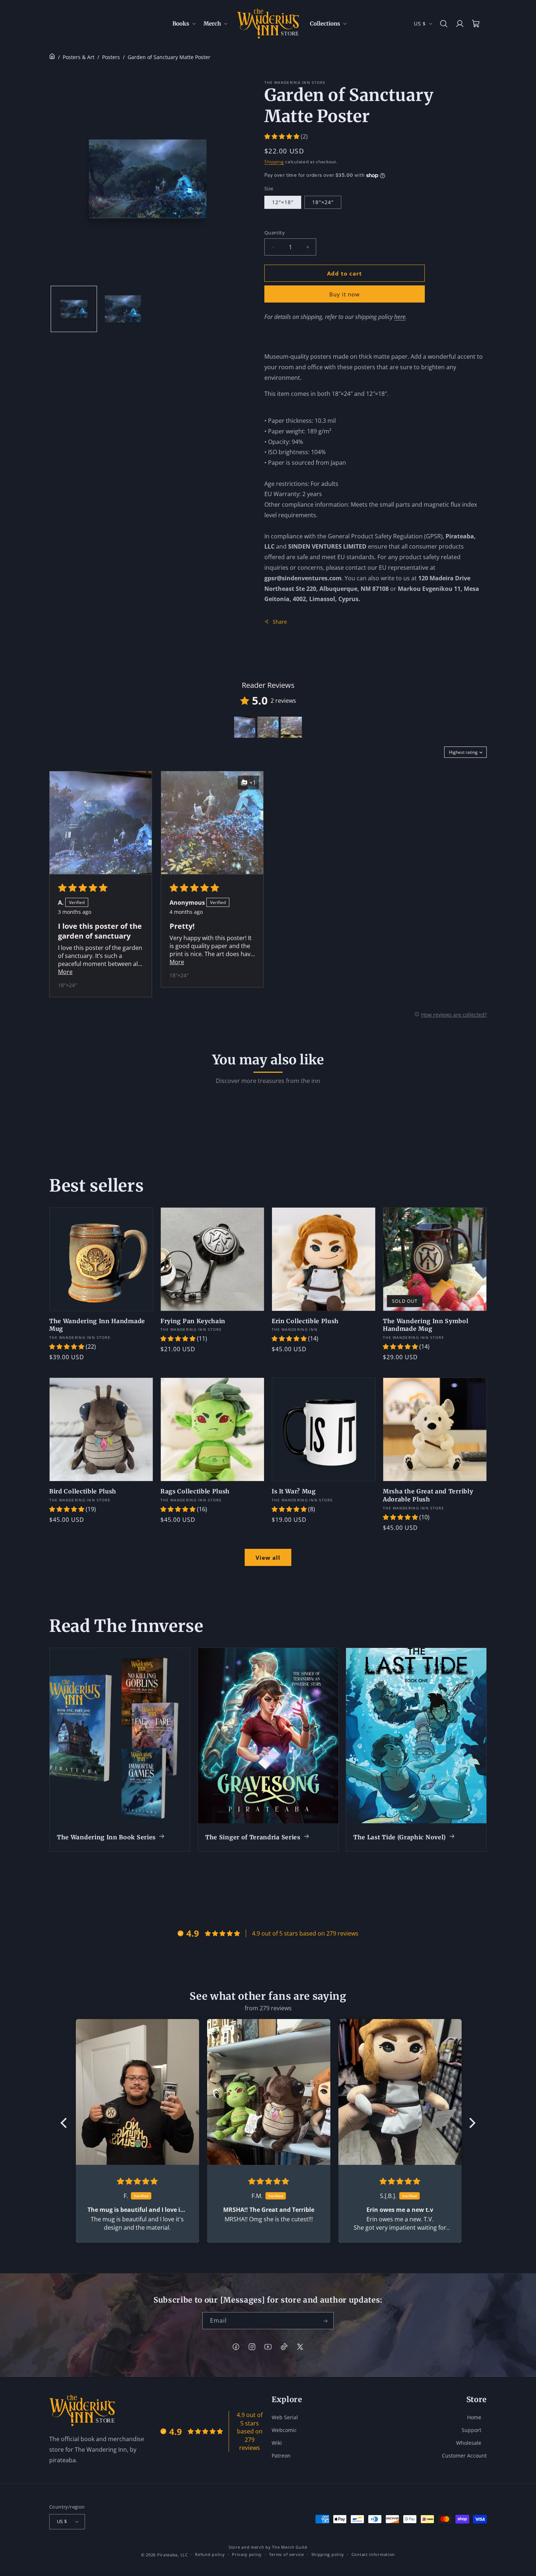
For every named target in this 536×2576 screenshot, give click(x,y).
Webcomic (284, 2430)
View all (268, 1558)
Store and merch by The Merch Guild (268, 2547)
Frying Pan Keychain (193, 1321)
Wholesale (469, 2442)
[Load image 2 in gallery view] (123, 309)
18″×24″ (323, 202)
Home (474, 2417)
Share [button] (280, 622)
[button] (184, 24)
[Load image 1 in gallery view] (74, 309)
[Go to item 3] (291, 727)
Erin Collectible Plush (305, 1321)
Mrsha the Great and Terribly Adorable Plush (428, 1495)
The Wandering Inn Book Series (106, 1837)
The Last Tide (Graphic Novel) (400, 1837)
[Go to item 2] (268, 727)
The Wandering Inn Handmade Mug (97, 1325)
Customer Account (464, 2455)
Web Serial (285, 2417)
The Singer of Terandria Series (253, 1837)
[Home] (52, 57)
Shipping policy (328, 2554)
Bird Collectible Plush (83, 1491)
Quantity (275, 233)
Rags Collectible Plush (195, 1491)
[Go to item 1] (245, 727)
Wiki (277, 2442)
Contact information (373, 2554)
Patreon (281, 2455)
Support (471, 2430)
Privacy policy (247, 2554)
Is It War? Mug (294, 1491)
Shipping (274, 162)
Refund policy (210, 2554)
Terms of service (287, 2554)
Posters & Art (79, 57)
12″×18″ (283, 202)
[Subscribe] (325, 2321)
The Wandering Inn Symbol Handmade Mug (426, 1325)
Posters (111, 57)
